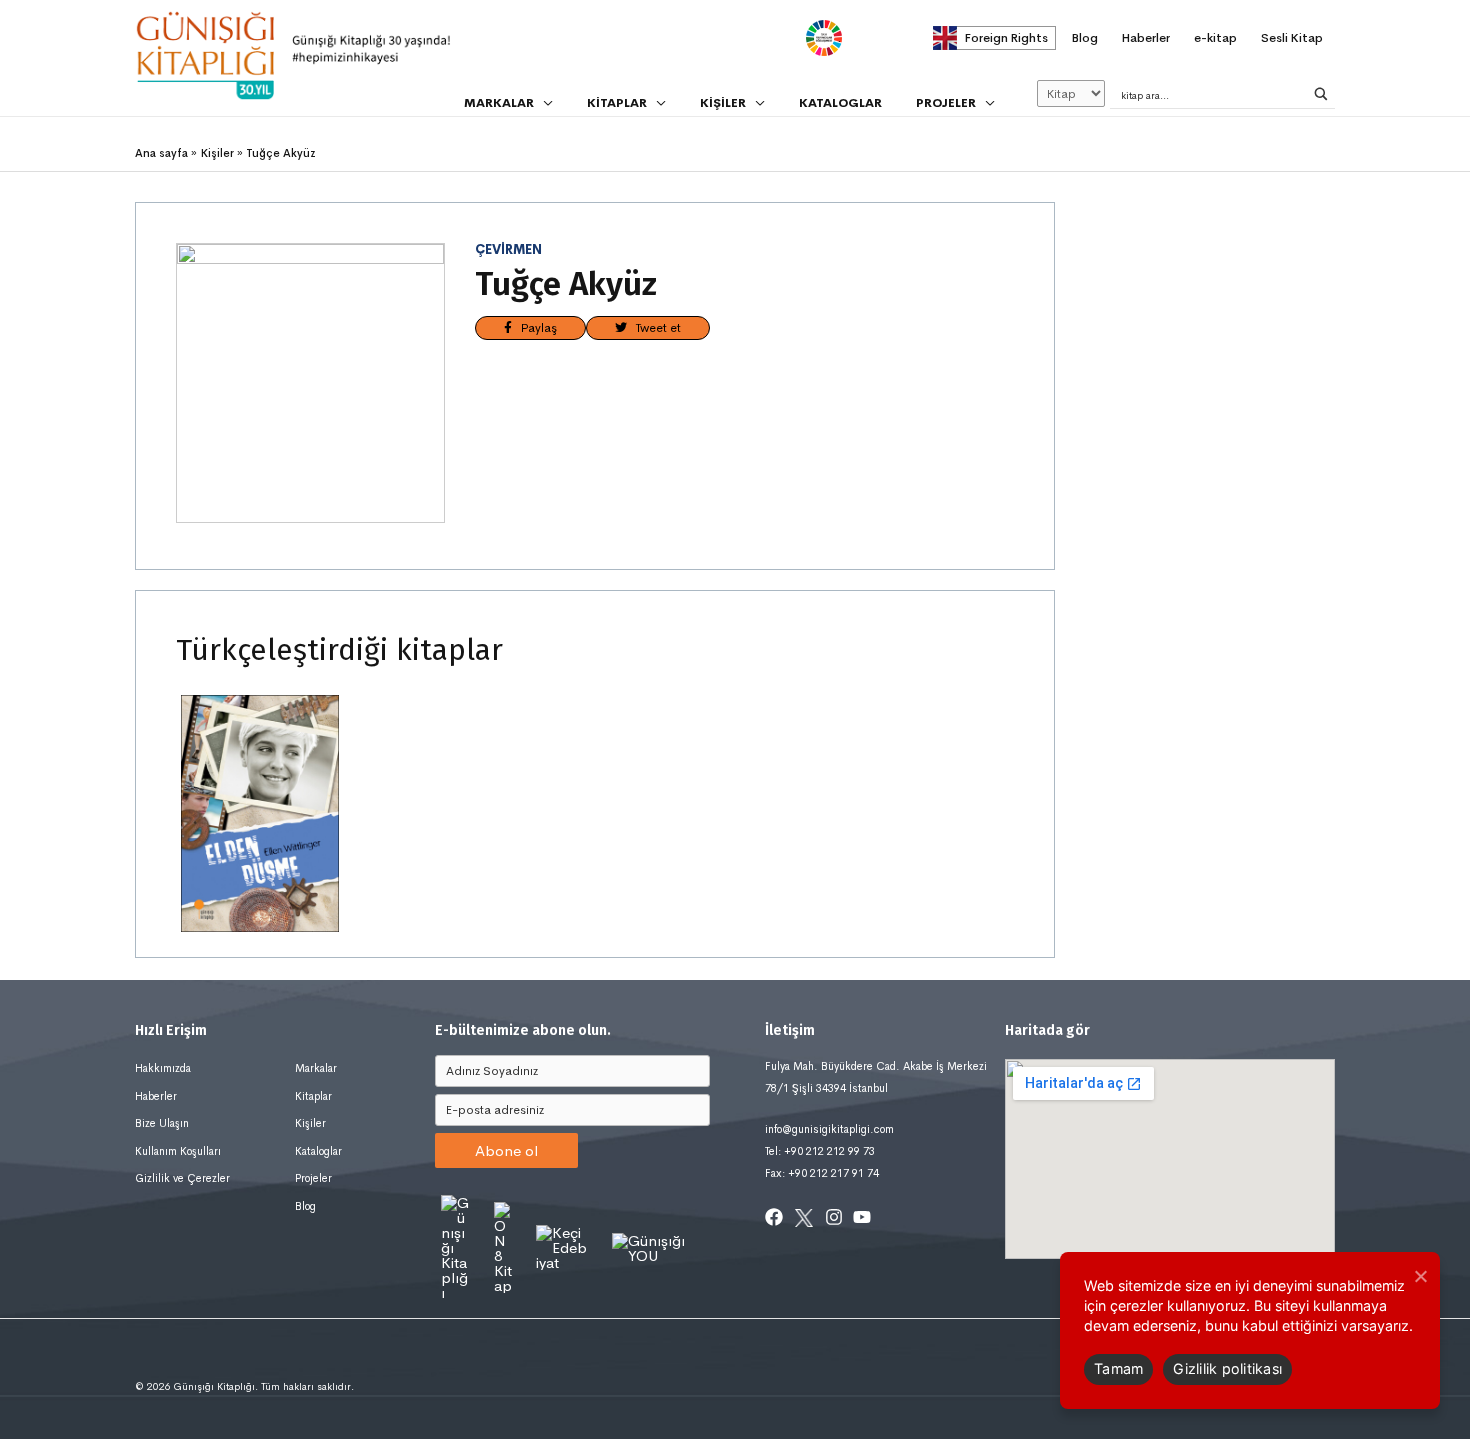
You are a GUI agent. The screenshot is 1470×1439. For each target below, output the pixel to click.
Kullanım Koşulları (178, 1151)
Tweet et (654, 328)
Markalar (316, 1068)
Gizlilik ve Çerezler (182, 1178)
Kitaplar (313, 1096)
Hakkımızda (163, 1068)
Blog (305, 1206)
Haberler (156, 1096)
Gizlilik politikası (1227, 1368)
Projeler (313, 1178)
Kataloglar (318, 1151)
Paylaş (534, 328)
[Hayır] (1420, 1276)
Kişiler (310, 1123)
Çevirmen (508, 250)
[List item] (774, 1217)
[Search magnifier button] (1321, 94)
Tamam (1118, 1368)
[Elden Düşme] (260, 813)
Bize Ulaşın (162, 1123)
